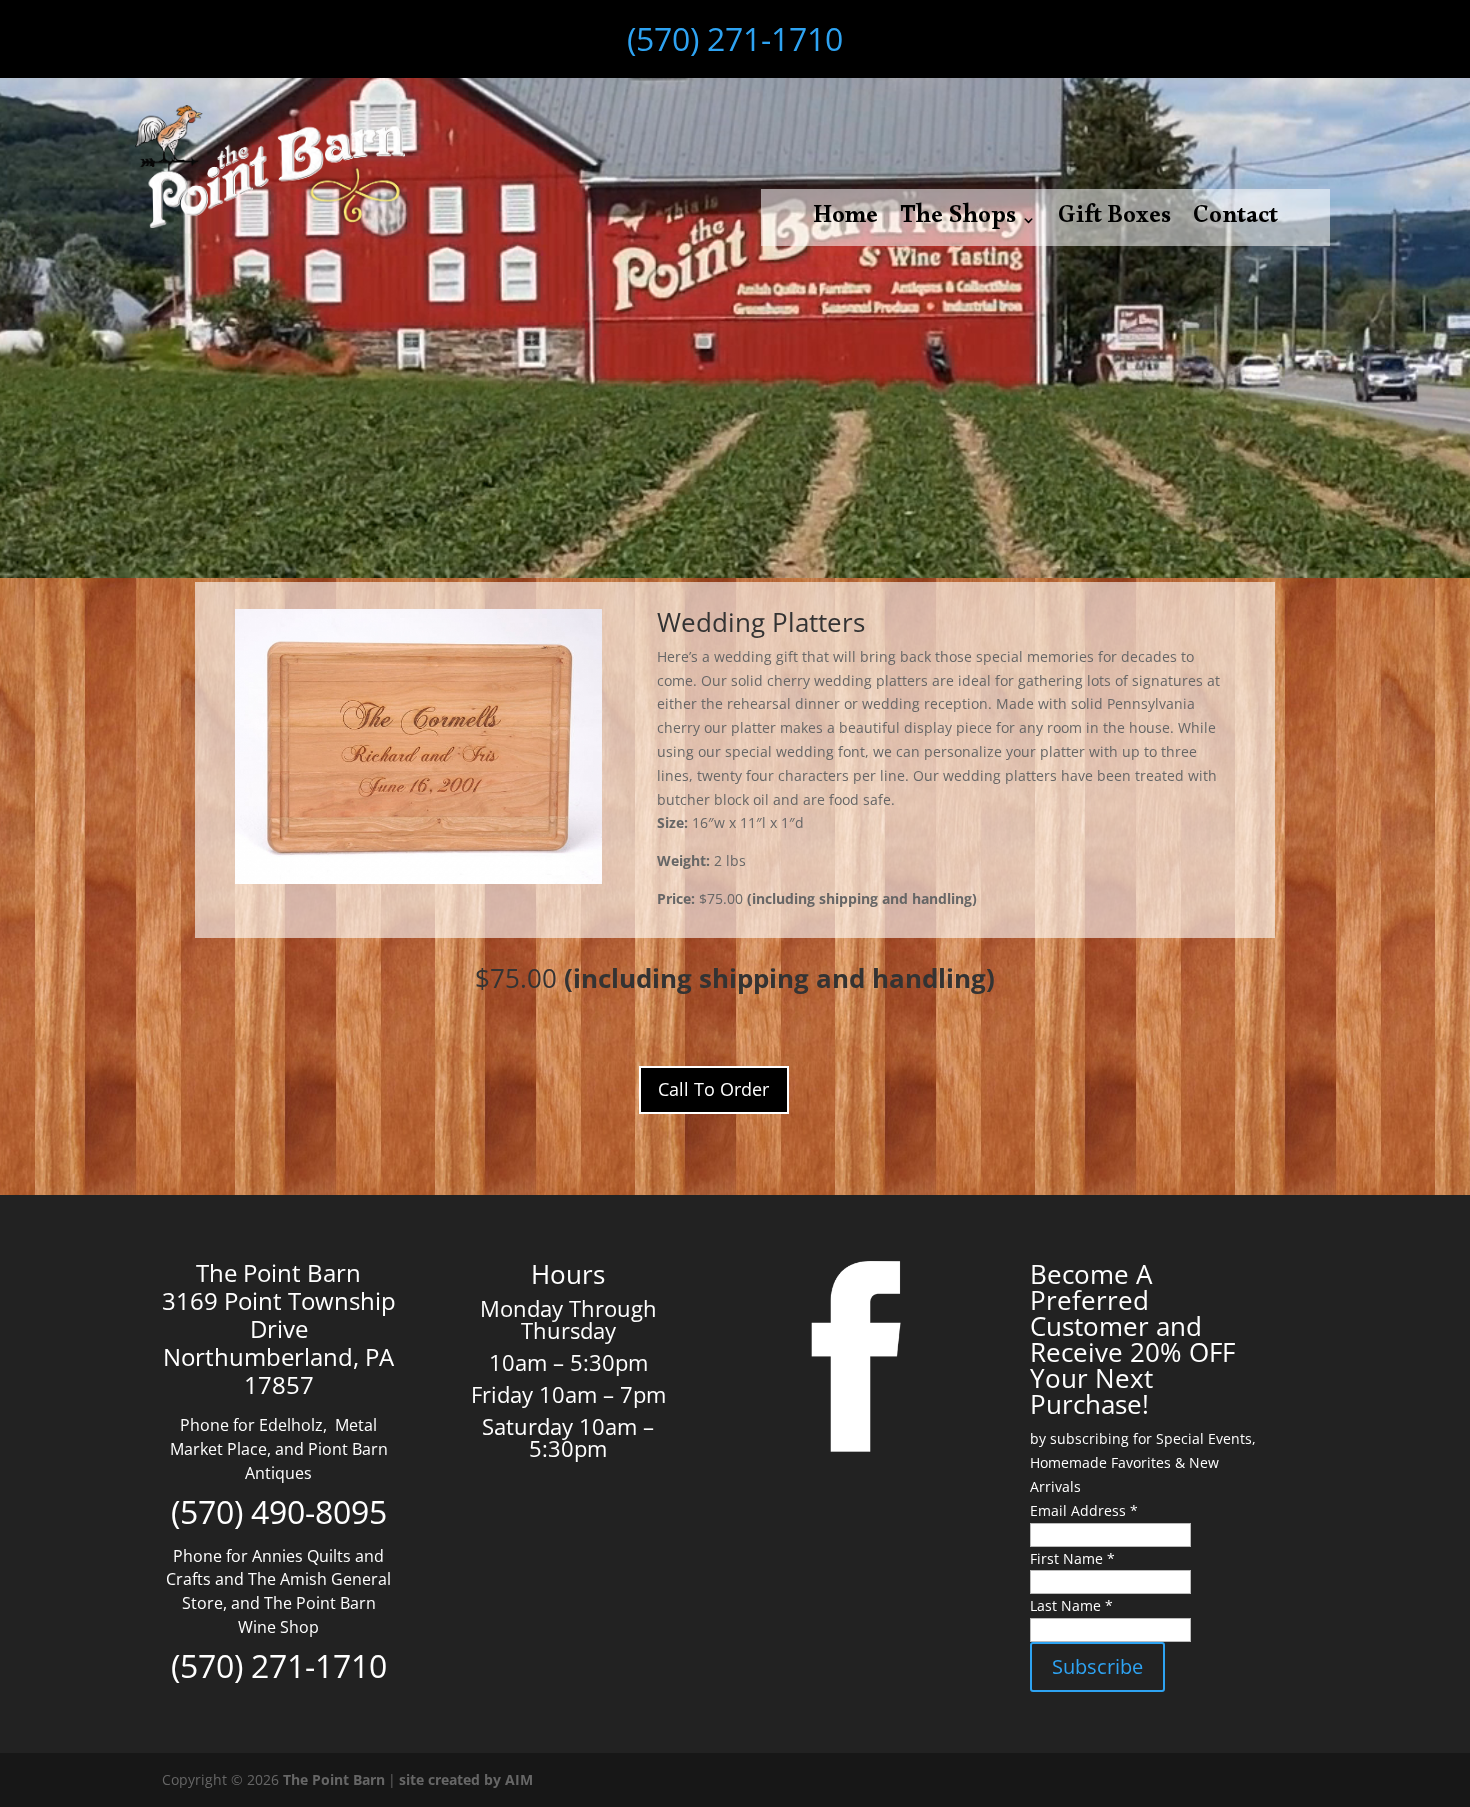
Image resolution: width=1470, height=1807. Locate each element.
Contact (1235, 224)
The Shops (958, 224)
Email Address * (1084, 1510)
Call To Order (713, 1089)
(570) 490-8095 (279, 1511)
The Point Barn (334, 1779)
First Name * (1072, 1558)
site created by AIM (466, 1779)
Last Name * (1071, 1605)
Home (845, 224)
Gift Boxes (1114, 224)
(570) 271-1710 (735, 38)
